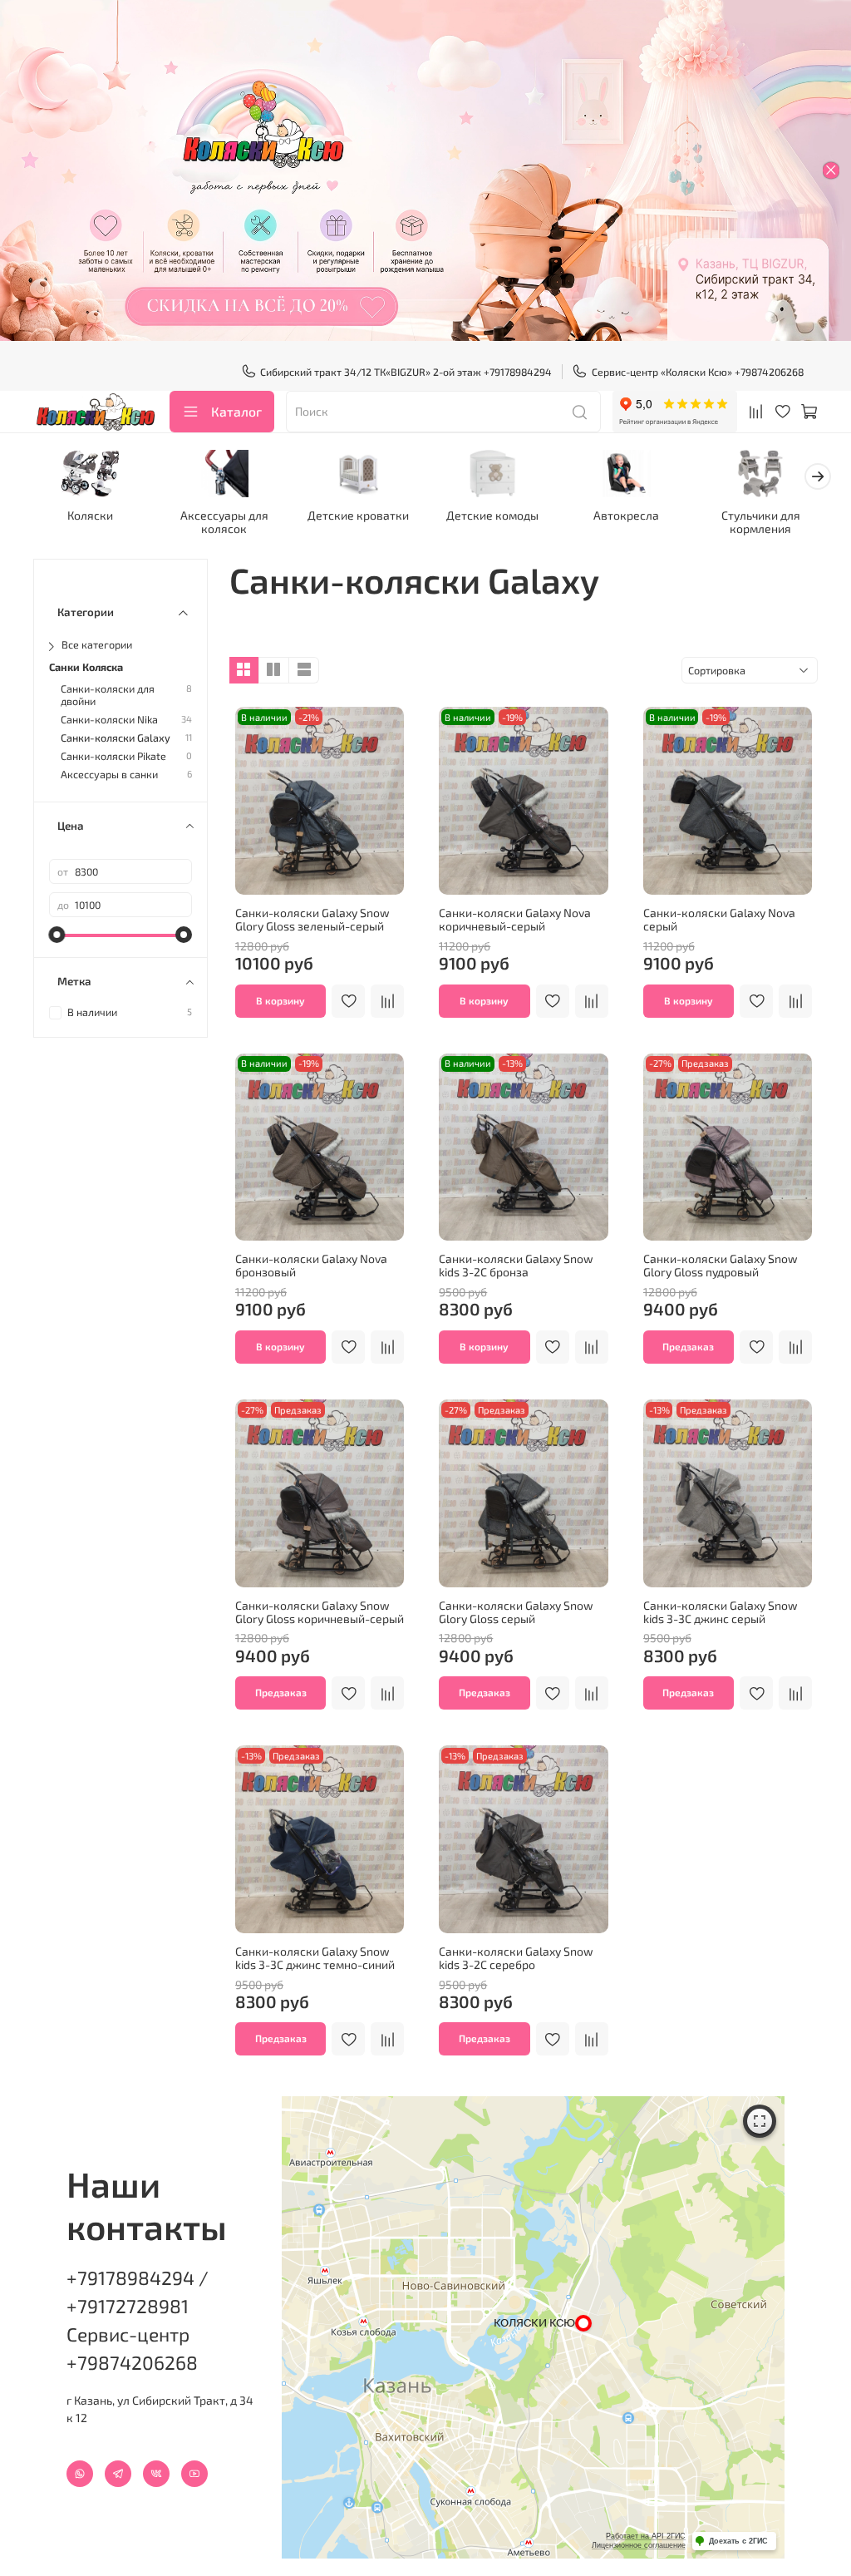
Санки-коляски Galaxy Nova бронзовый (311, 1265)
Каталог (236, 411)
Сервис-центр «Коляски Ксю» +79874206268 (698, 372)
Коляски (90, 516)
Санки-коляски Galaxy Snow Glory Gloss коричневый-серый (320, 1612)
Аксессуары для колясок (224, 523)
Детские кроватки (358, 516)
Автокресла (626, 516)
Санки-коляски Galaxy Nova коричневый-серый (515, 919)
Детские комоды (492, 516)
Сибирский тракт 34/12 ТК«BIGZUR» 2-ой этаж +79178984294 (406, 372)
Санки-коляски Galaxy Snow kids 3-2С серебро (516, 1958)
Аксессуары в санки (109, 775)
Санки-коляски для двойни (108, 695)
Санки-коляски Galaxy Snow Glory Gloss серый (516, 1612)
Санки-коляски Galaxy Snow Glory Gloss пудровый (721, 1265)
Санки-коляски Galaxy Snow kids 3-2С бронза (516, 1265)
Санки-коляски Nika (109, 720)
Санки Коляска (86, 667)
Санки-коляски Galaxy (116, 738)
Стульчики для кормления (761, 523)
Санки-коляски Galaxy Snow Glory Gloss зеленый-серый (312, 919)
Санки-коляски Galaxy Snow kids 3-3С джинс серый (721, 1612)
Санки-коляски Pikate (113, 756)
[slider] (57, 935)
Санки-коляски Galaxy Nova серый (719, 919)
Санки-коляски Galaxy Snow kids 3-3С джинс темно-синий (315, 1958)
